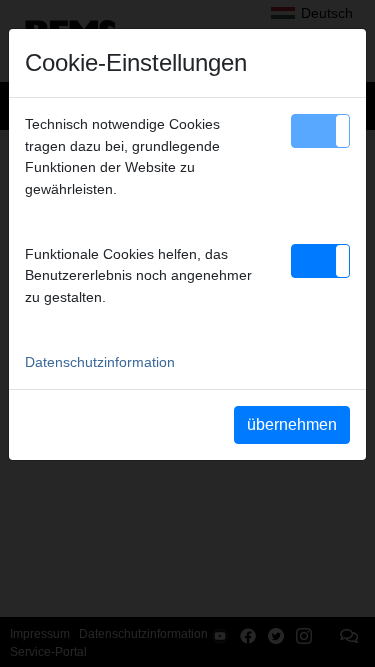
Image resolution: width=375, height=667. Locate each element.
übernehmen (292, 424)
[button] (320, 131)
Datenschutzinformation (100, 362)
